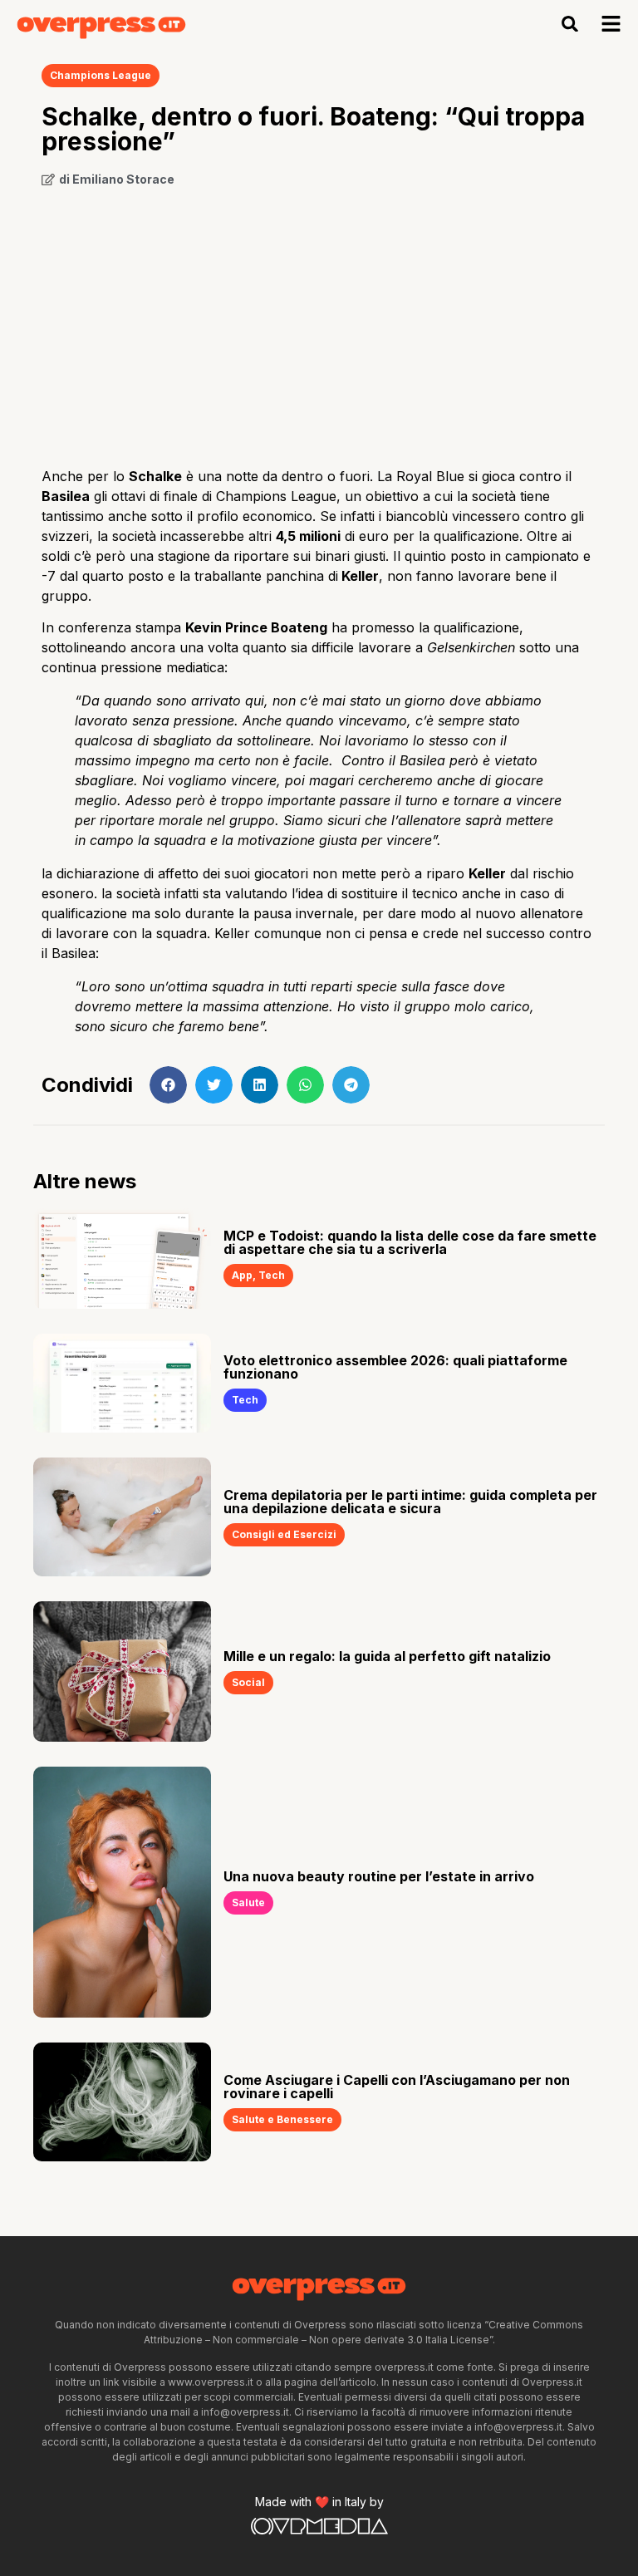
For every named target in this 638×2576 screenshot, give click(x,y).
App (242, 1275)
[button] (570, 24)
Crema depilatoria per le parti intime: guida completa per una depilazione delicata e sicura (410, 1502)
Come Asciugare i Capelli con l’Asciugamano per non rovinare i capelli (397, 2087)
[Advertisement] (319, 321)
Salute (248, 1903)
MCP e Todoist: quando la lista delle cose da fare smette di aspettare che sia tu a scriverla (410, 1242)
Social (248, 1682)
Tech (272, 1275)
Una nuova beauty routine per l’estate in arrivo (379, 1876)
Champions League (101, 75)
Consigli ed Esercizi (284, 1534)
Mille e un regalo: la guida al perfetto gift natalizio (387, 1656)
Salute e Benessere (282, 2119)
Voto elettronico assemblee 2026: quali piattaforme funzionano (395, 1367)
